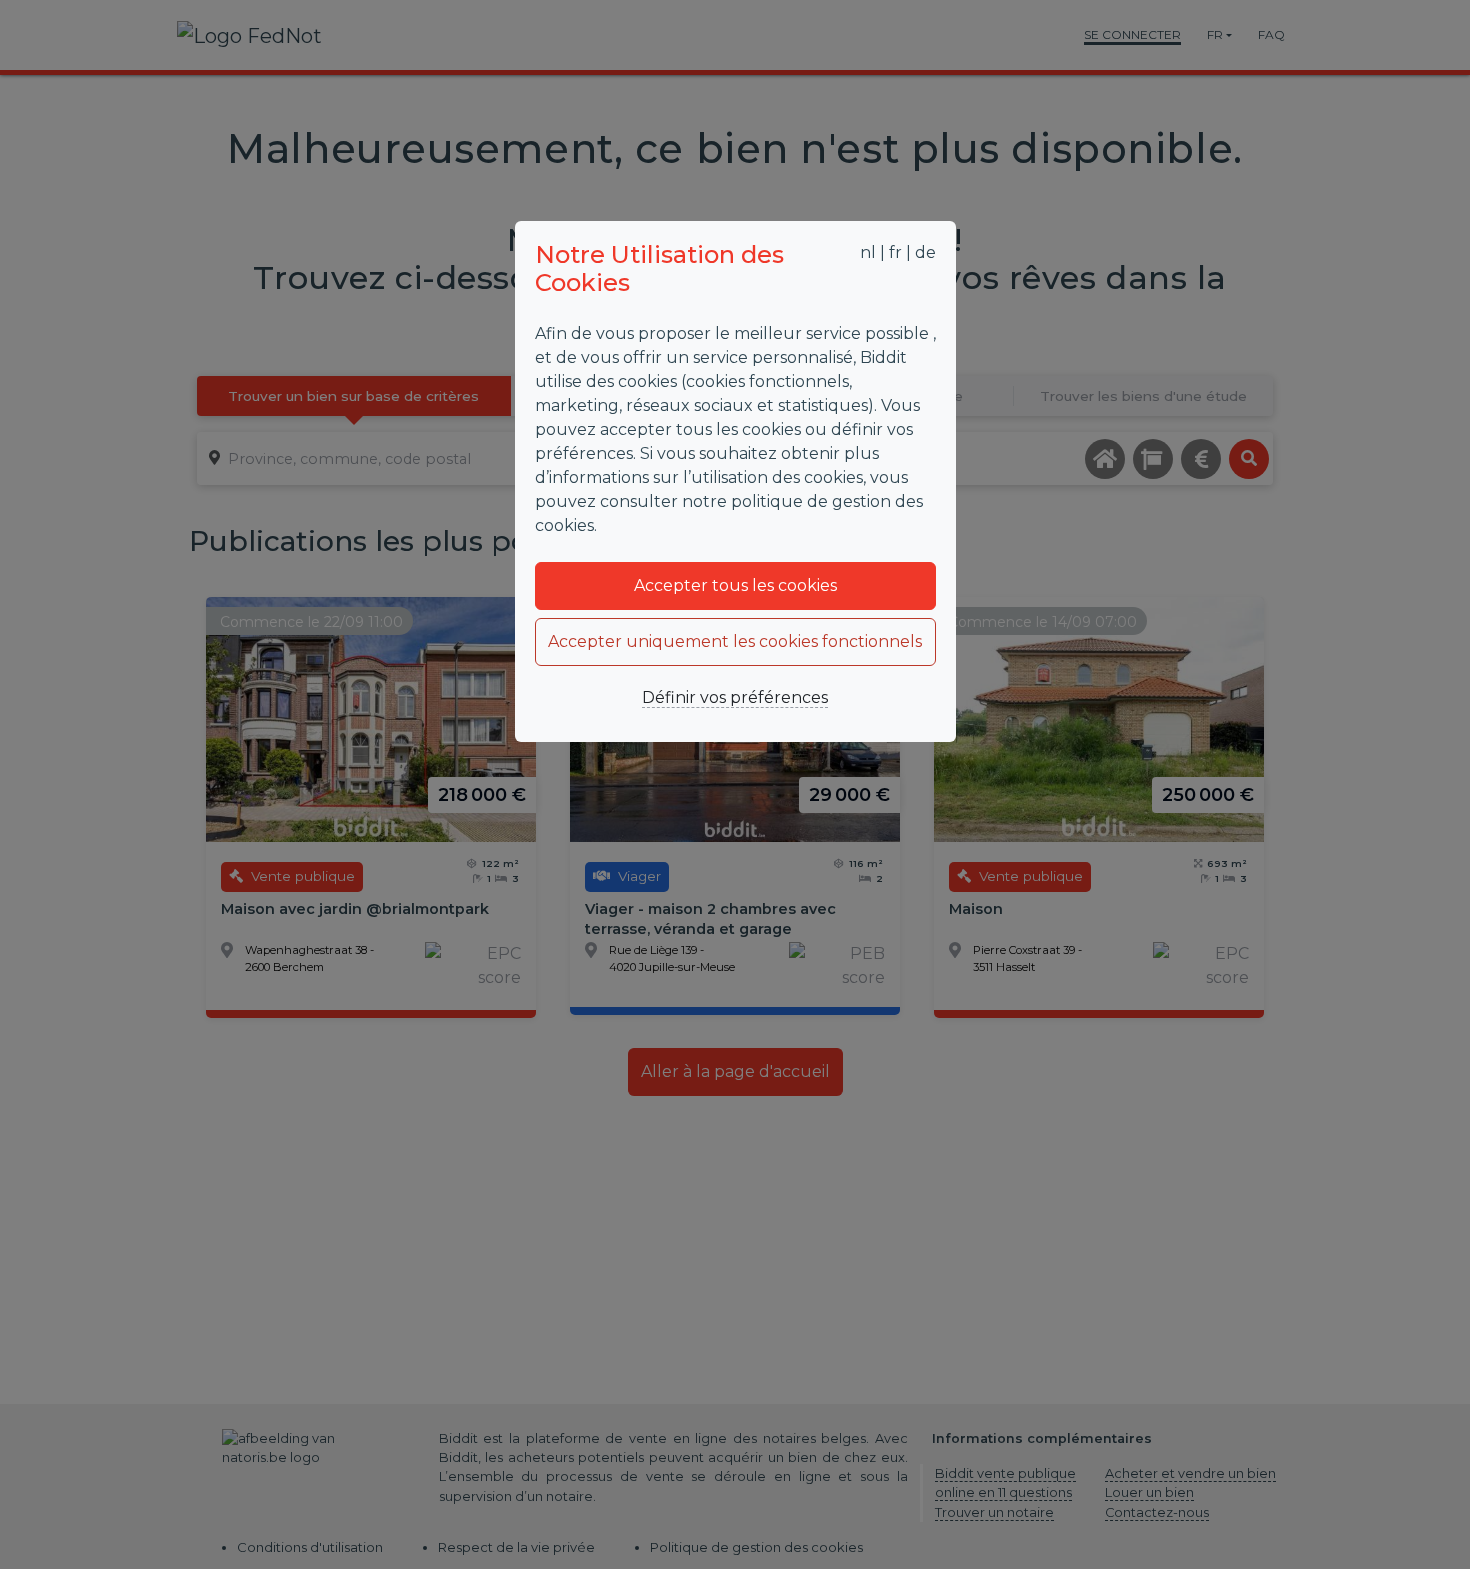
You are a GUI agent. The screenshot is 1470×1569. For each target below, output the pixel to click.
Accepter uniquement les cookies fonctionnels (735, 641)
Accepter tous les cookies (735, 585)
